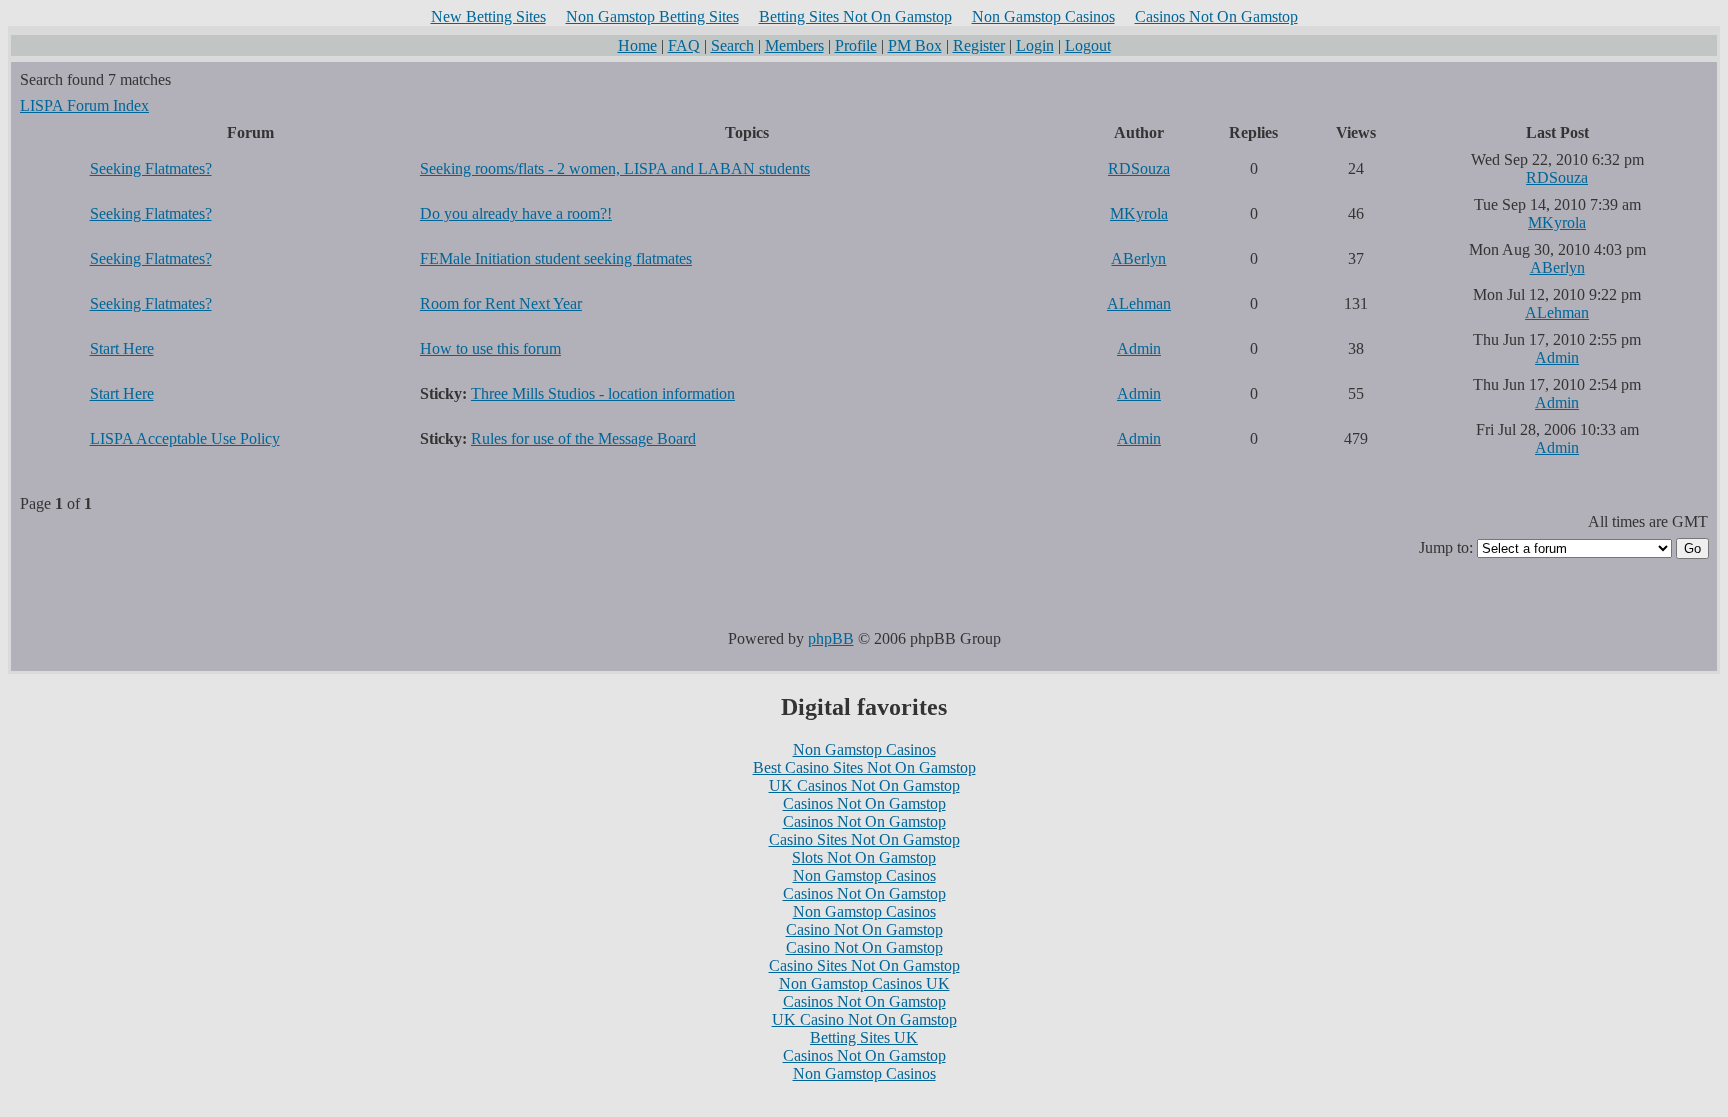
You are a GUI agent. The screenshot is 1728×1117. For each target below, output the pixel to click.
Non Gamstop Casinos (1043, 16)
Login (1035, 45)
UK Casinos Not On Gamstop (864, 785)
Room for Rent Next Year (501, 303)
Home (637, 45)
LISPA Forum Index (84, 105)
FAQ (684, 45)
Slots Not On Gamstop (864, 857)
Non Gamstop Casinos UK (864, 983)
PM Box (915, 45)
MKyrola (1139, 213)
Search (732, 45)
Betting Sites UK (864, 1037)
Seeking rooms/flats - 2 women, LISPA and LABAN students (615, 168)
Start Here (122, 348)
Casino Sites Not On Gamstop (864, 839)
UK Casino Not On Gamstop (864, 1019)
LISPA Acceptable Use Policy (185, 438)
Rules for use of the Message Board (583, 438)
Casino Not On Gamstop (864, 929)
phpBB (831, 638)
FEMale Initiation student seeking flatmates (556, 258)
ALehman (1139, 303)
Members (794, 45)
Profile (856, 45)
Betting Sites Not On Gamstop (855, 16)
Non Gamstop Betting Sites (652, 16)
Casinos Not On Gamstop (1216, 16)
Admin (1139, 348)
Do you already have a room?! (516, 213)
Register (979, 45)
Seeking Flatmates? (151, 168)
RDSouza (1139, 168)
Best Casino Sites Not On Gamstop (864, 767)
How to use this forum (490, 348)
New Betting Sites (488, 16)
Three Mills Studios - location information (603, 393)
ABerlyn (1138, 258)
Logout (1088, 45)
